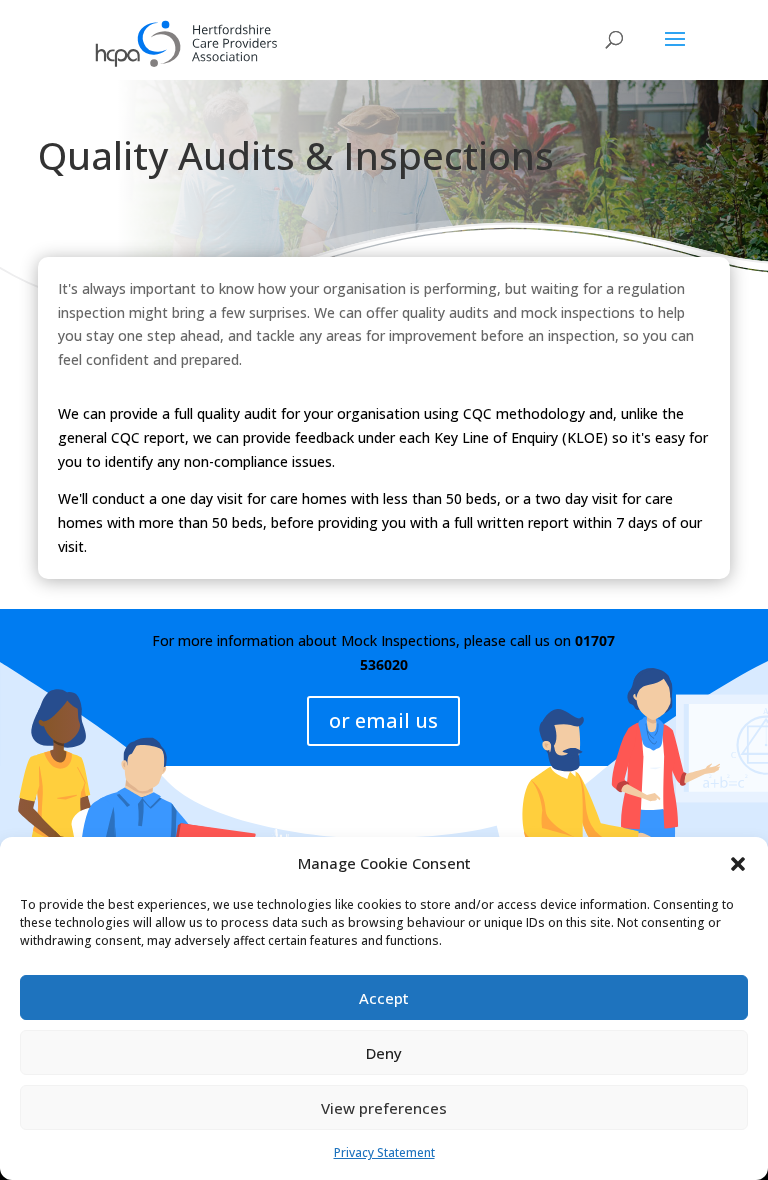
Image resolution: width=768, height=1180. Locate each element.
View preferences (384, 1108)
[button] (738, 864)
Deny (384, 1053)
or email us (383, 720)
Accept (384, 998)
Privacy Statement (384, 1152)
